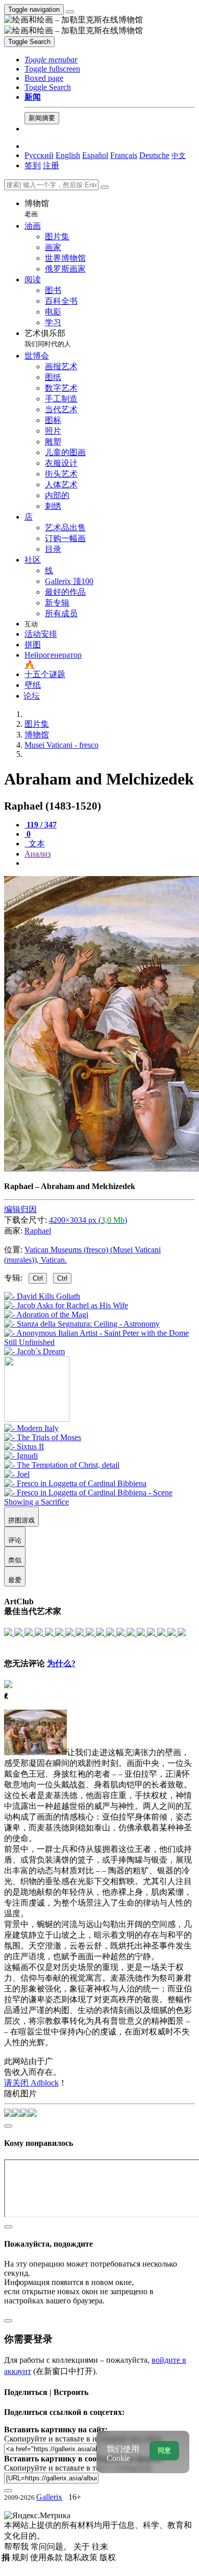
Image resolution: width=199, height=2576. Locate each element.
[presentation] (110, 863)
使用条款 (47, 2557)
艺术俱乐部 (48, 338)
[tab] (41, 825)
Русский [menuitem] (39, 155)
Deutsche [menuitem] (154, 155)
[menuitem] (179, 155)
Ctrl (38, 1278)
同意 (164, 2450)
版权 (108, 2557)
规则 (21, 2557)
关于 (83, 2547)
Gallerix (49, 2497)
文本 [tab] (36, 844)
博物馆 (37, 208)
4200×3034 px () (88, 1220)
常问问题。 (52, 2547)
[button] (51, 60)
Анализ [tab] (38, 854)
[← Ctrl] (34, 1351)
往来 (100, 2547)
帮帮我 (17, 2547)
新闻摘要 (42, 118)
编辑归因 (20, 1209)
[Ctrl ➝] (31, 1428)
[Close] (105, 187)
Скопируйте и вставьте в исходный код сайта (83, 2439)
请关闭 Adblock (31, 2083)
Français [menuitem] (124, 155)
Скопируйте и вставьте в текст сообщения (78, 2468)
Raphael (38, 1231)
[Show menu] (70, 12)
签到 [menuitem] (33, 165)
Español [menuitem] (95, 155)
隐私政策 (82, 2557)
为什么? (61, 1663)
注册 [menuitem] (51, 165)
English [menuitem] (68, 155)
